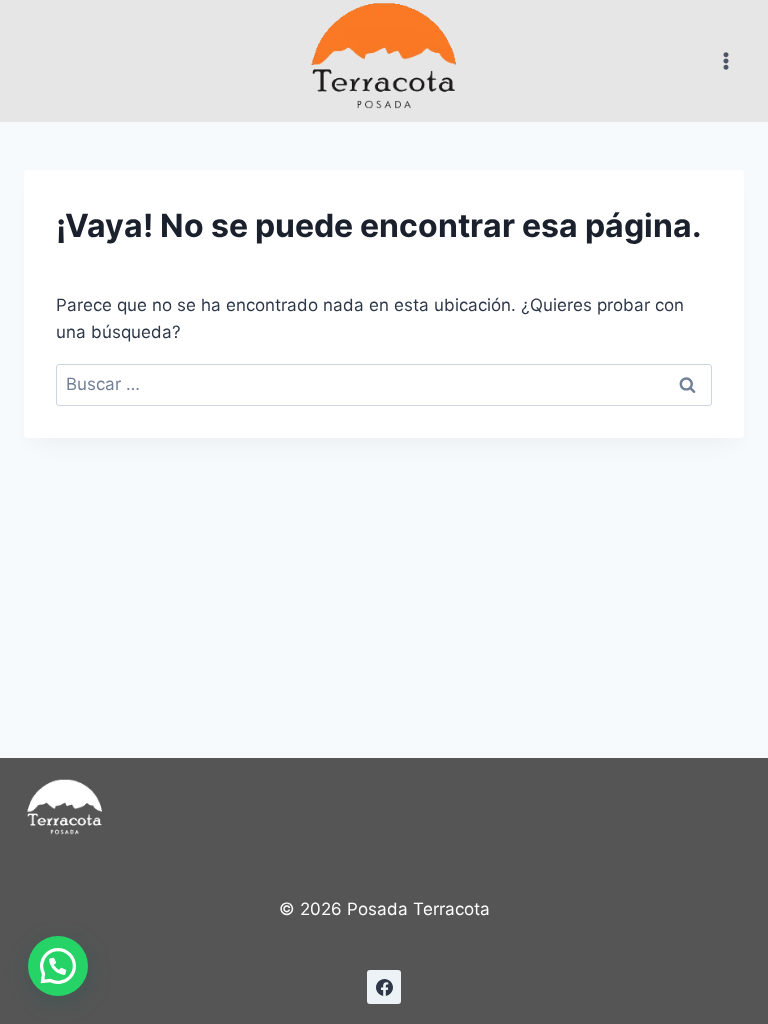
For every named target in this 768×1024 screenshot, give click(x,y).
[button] (58, 966)
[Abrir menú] (725, 60)
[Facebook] (384, 987)
